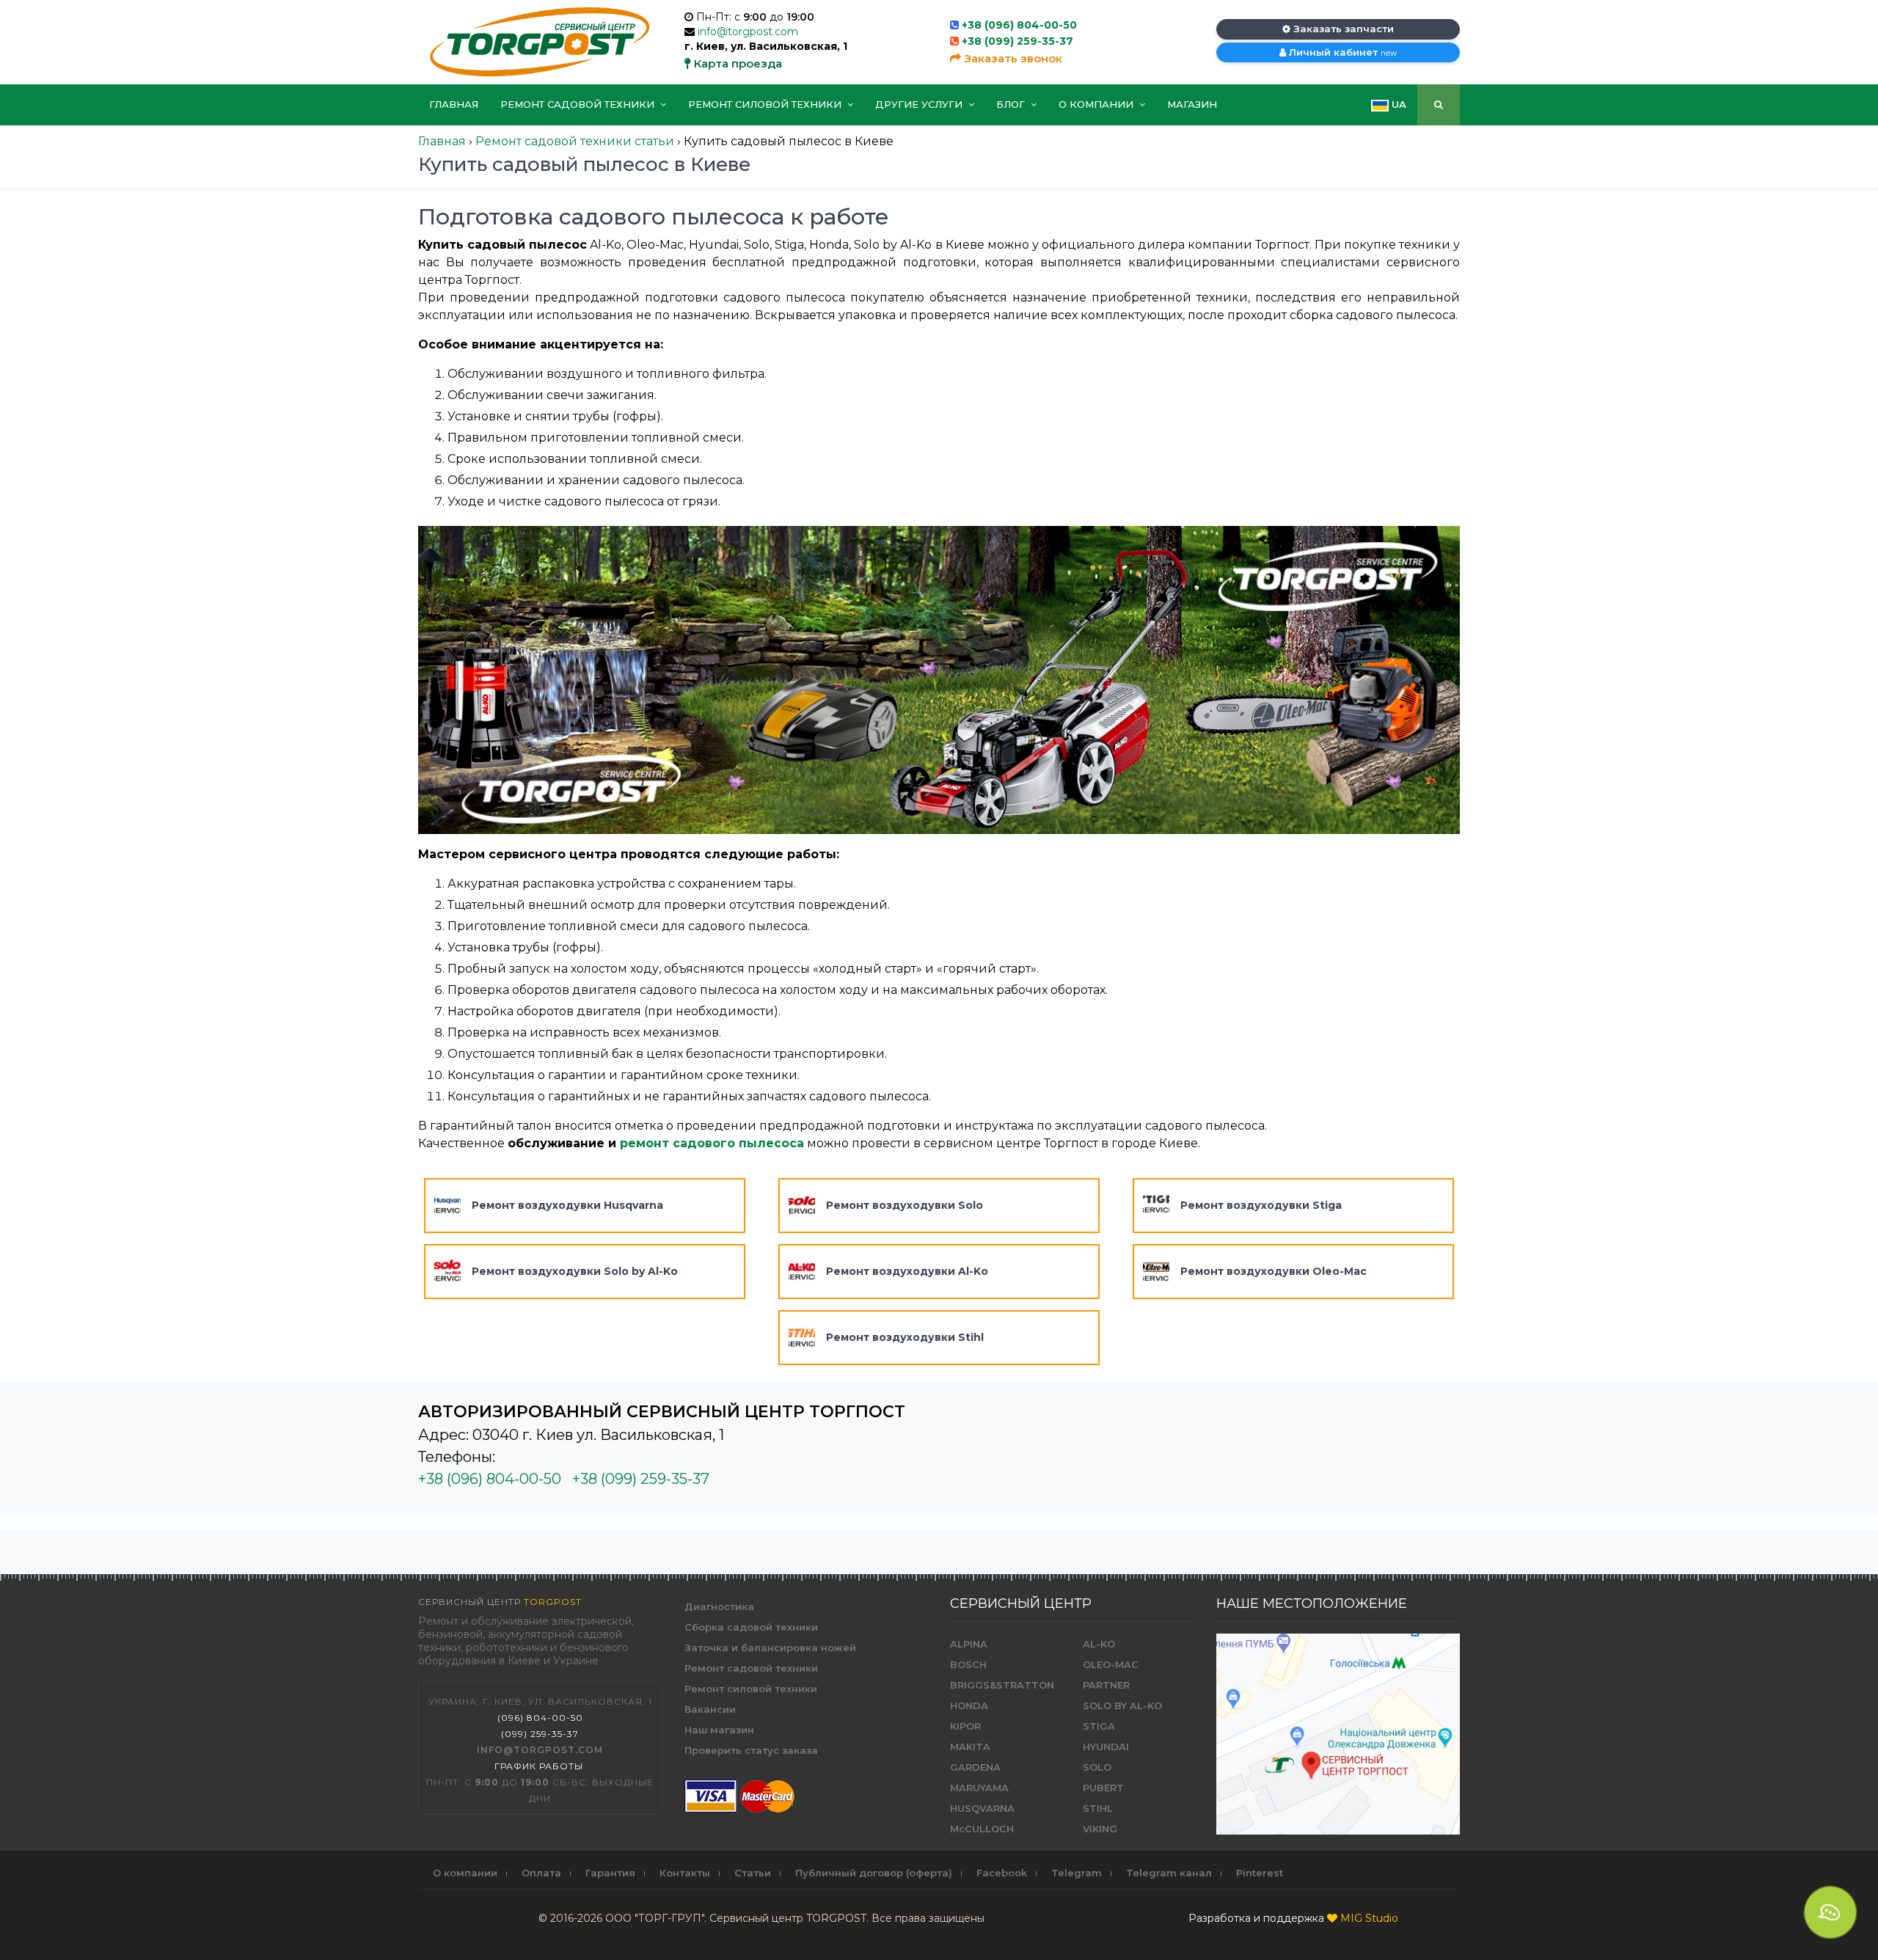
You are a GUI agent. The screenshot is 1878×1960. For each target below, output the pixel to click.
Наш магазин (719, 1730)
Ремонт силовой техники (766, 104)
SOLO (1097, 1767)
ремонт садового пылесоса (712, 1143)
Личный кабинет (1341, 52)
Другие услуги (920, 104)
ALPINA (969, 1644)
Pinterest (1260, 1873)
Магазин (1192, 104)
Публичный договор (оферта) (874, 1873)
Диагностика (719, 1606)
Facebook (1002, 1873)
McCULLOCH (982, 1829)
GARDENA (975, 1767)
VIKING (1100, 1829)
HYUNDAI (1106, 1747)
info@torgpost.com (748, 32)
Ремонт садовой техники (579, 104)
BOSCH (968, 1664)
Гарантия (610, 1873)
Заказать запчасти (1342, 29)
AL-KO (1099, 1644)
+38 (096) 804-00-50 (1019, 25)
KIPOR (965, 1726)
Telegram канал (1169, 1873)
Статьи (753, 1873)
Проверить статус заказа (751, 1750)
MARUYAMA (979, 1788)
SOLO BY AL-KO (1122, 1705)
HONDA (969, 1705)
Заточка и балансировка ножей (770, 1648)
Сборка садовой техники (751, 1627)
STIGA (1099, 1726)
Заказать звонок (1012, 58)
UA (1397, 104)
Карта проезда (737, 63)
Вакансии (710, 1709)
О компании (1097, 104)
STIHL (1098, 1808)
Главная (454, 104)
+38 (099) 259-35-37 (1017, 41)
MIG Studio (1369, 1918)
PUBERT (1103, 1788)
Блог (1012, 104)
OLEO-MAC (1111, 1664)
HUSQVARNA (982, 1808)
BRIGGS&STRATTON (1002, 1685)
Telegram (1077, 1873)
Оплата (541, 1873)
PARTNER (1106, 1685)
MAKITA (970, 1747)
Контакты (685, 1873)
